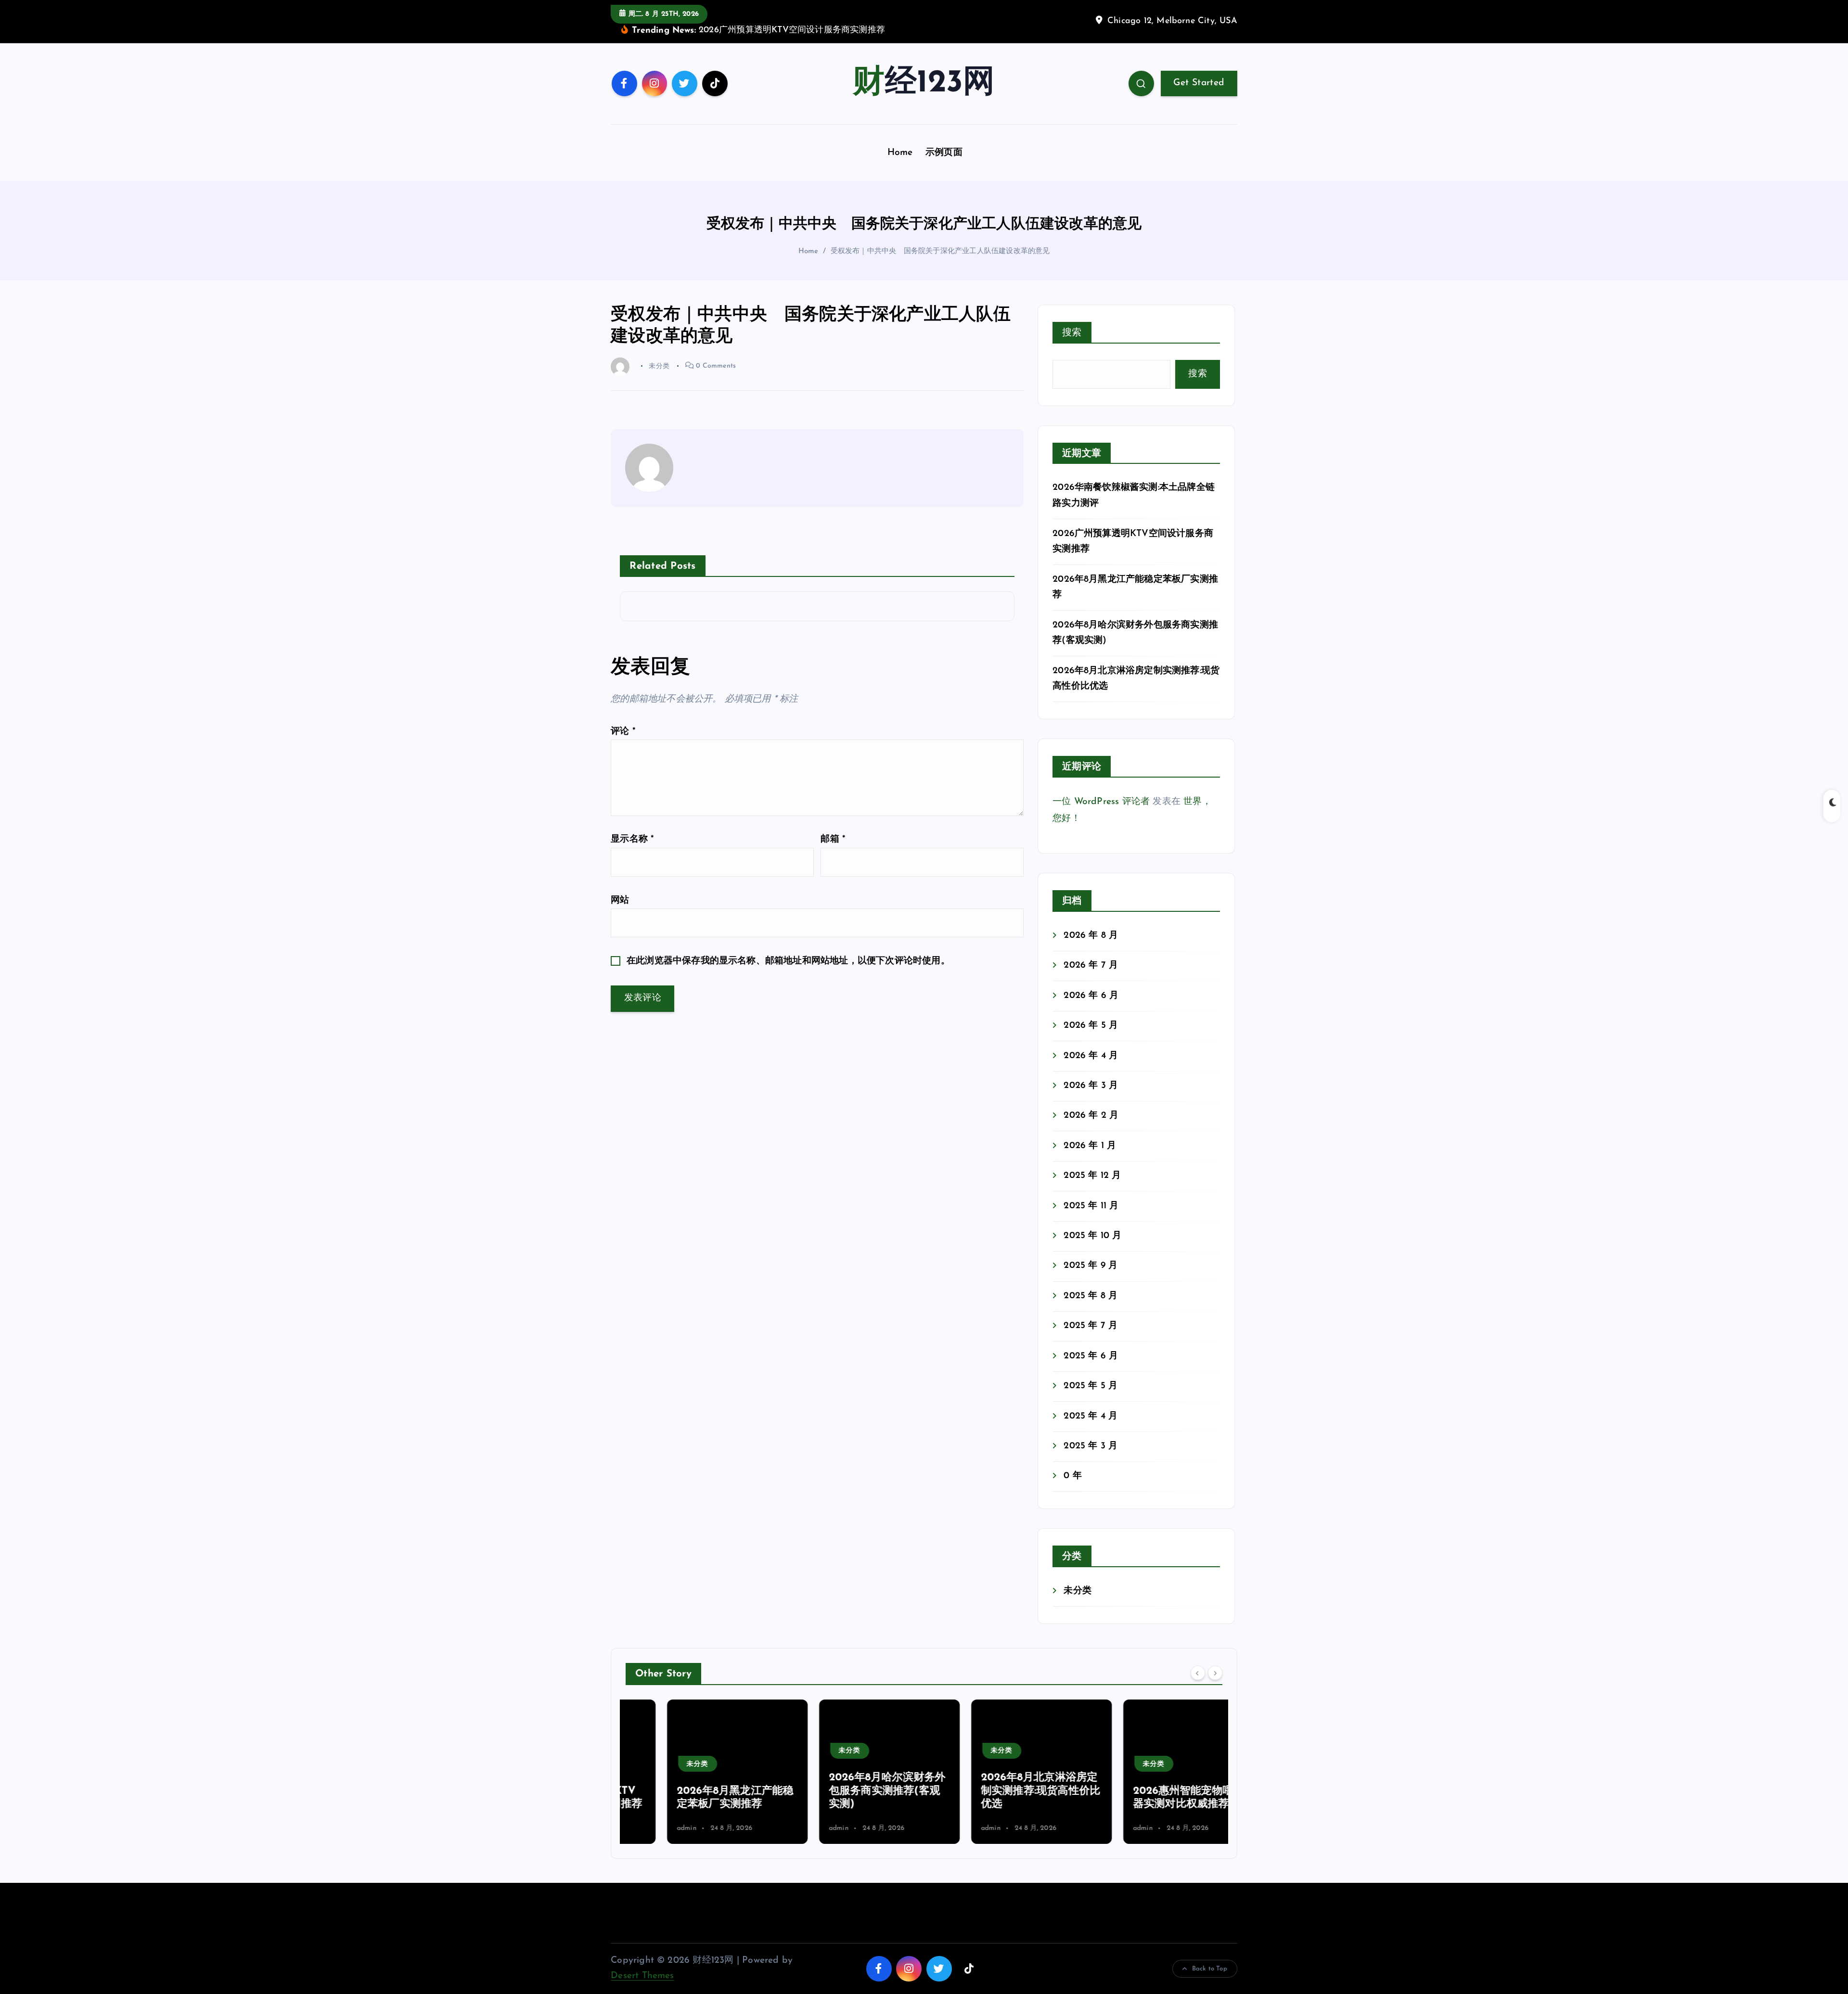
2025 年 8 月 (1091, 1296)
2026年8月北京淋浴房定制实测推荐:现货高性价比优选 (999, 1791)
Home (900, 153)
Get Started (1199, 83)
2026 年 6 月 (1091, 996)
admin (645, 1828)
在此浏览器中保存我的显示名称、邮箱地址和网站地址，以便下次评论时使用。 (788, 961)
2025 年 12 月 (1092, 1176)
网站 (620, 901)
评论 (623, 732)
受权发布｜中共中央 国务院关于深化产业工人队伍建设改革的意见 (940, 251)
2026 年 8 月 (1091, 936)
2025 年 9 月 (1091, 1266)
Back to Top (1210, 1969)
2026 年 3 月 (1091, 1086)
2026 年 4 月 (1091, 1056)
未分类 (1078, 1591)
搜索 (1072, 333)
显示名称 (632, 839)
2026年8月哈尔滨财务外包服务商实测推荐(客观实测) (846, 1791)
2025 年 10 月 (1092, 1236)
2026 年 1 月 (1090, 1146)
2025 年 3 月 (1091, 1446)
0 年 (1073, 1476)
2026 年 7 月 (1091, 965)
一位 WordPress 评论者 (1101, 802)
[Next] (1215, 1673)
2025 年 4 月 (1091, 1416)
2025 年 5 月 (1091, 1386)
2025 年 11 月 (1091, 1206)
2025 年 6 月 (1091, 1356)
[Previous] (1198, 1673)
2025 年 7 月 (1091, 1326)
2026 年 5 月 (1091, 1026)
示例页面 (944, 153)
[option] (696, 1772)
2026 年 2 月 (1091, 1116)
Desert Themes (642, 1976)
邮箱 (833, 839)
